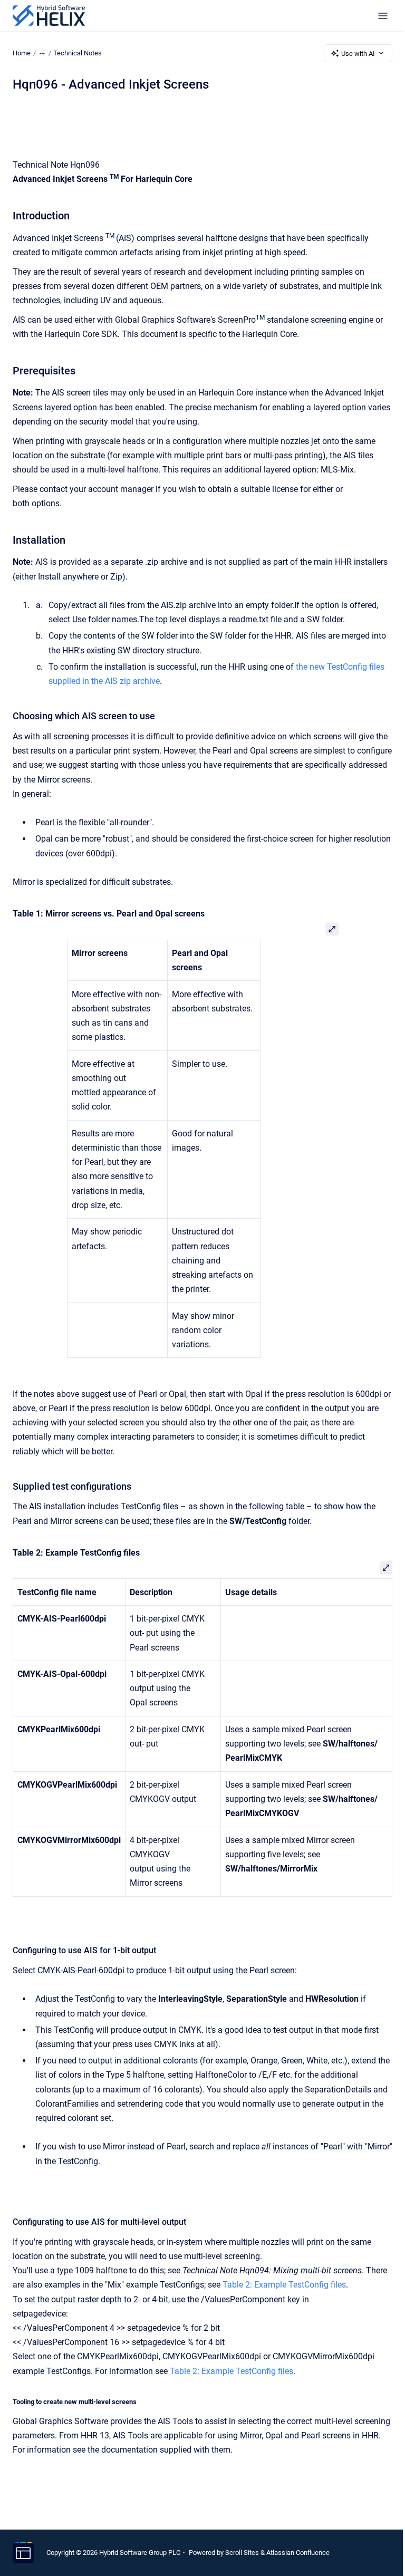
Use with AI (358, 54)
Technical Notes (78, 53)
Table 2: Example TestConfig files (284, 2285)
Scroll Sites (242, 2553)
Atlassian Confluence (298, 2553)
